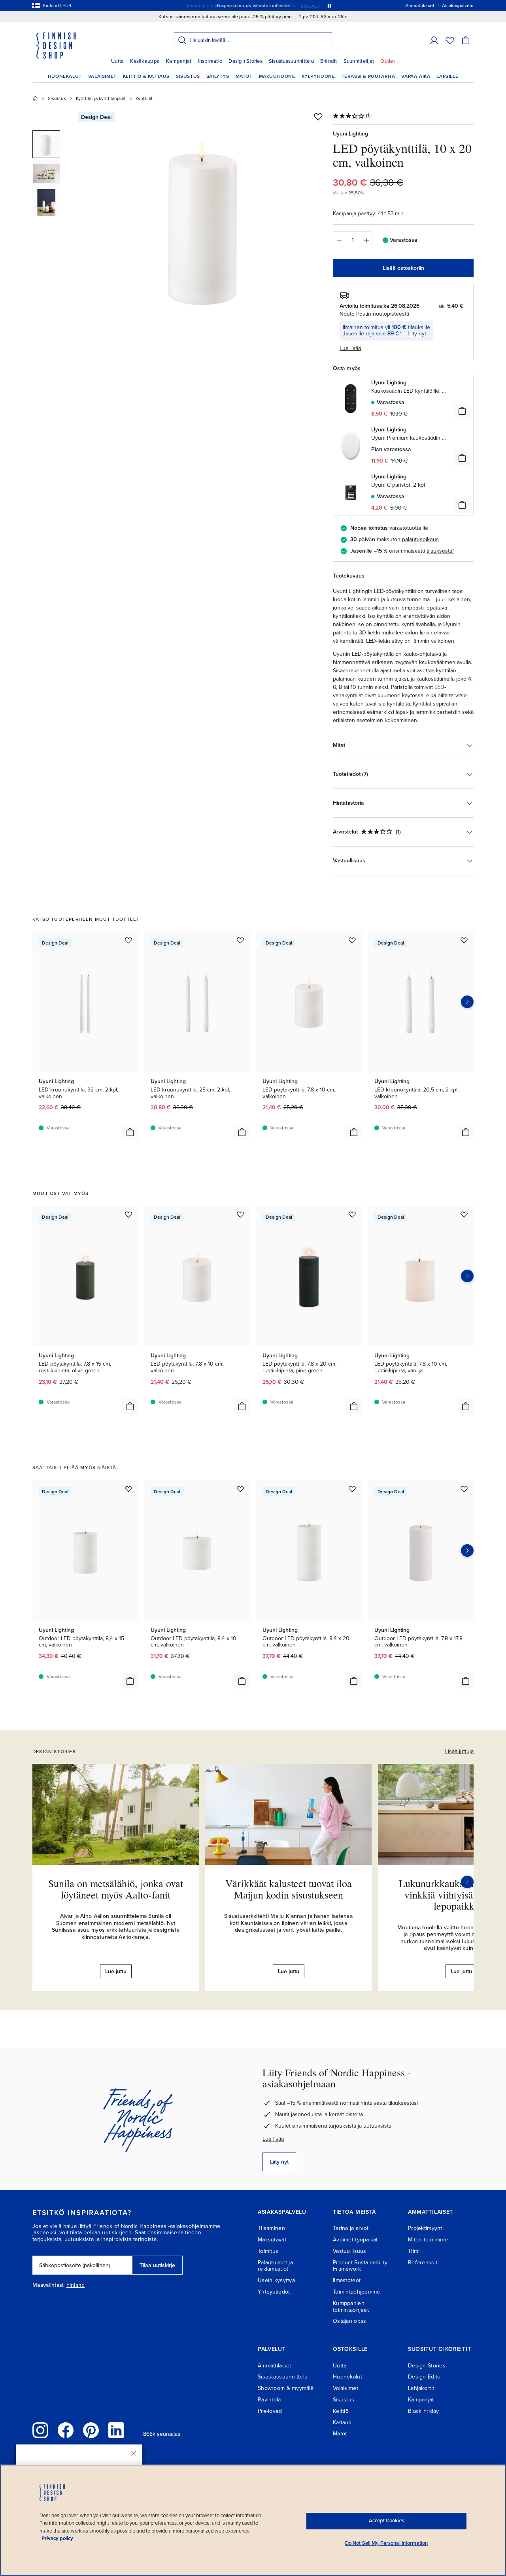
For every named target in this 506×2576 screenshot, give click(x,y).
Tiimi (414, 2251)
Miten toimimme (428, 2240)
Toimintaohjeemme (356, 2292)
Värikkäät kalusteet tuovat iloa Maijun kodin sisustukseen (289, 1889)
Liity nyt (417, 334)
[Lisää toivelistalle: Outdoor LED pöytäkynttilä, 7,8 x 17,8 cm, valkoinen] (464, 1489)
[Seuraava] (467, 1882)
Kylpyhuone (318, 76)
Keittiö (341, 2411)
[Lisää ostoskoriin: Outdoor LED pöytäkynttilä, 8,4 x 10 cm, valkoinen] (242, 1681)
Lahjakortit (421, 2388)
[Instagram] (40, 2430)
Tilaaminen (271, 2228)
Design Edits (424, 2377)
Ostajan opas (349, 2321)
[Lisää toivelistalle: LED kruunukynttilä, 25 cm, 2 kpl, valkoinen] (240, 940)
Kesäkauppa (145, 61)
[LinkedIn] (116, 2430)
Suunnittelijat (359, 61)
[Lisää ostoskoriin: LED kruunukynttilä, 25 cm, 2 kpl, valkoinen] (242, 1132)
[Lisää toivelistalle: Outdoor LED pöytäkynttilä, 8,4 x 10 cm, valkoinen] (240, 1489)
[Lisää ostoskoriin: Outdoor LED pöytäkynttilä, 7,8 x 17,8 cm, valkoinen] (466, 1681)
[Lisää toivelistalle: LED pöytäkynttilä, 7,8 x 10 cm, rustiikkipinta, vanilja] (464, 1214)
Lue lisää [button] (350, 348)
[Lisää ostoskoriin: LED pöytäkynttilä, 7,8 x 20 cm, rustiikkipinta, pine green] (354, 1406)
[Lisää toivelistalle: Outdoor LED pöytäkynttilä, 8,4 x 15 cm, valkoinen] (128, 1489)
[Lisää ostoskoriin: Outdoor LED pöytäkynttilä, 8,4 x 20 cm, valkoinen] (354, 1681)
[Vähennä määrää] (339, 240)
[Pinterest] (91, 2430)
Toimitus (268, 2251)
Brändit (329, 61)
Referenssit (423, 2263)
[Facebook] (66, 2430)
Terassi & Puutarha (368, 76)
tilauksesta (439, 551)
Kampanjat (179, 61)
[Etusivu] (35, 98)
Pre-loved (270, 2411)
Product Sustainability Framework (360, 2266)
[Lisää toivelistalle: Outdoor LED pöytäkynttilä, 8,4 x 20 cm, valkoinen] (352, 1489)
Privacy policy (57, 2538)
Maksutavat (272, 2240)
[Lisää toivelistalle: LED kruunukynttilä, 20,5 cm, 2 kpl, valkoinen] (464, 940)
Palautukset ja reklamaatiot (275, 2266)
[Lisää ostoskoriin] (462, 411)
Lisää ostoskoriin (403, 268)
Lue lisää (273, 2139)
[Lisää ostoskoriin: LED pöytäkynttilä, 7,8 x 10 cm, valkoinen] (354, 1132)
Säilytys (218, 76)
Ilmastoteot (347, 2280)
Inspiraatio (210, 61)
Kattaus (342, 2423)
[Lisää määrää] (366, 240)
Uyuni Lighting (350, 134)
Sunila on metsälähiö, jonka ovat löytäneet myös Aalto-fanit (116, 1889)
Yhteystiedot (274, 2292)
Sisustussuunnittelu (291, 61)
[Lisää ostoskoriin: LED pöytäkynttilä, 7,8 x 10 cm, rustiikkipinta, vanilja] (466, 1406)
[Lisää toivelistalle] (318, 117)
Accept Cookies (386, 2521)
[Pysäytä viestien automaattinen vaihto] (329, 6)
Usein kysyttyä (276, 2280)
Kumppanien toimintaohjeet (351, 2307)
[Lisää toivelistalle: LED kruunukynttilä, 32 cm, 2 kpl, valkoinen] (128, 940)
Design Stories (245, 61)
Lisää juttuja (459, 1751)
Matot (244, 76)
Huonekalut (65, 76)
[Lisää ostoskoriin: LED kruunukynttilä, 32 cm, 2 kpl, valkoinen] (130, 1132)
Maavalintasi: (49, 2285)
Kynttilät (144, 98)
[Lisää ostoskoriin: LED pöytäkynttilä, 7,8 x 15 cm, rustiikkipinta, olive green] (130, 1406)
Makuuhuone (277, 76)
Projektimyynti (426, 2228)
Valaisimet (102, 76)
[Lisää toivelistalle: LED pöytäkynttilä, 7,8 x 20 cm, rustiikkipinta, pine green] (352, 1214)
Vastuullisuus (350, 2251)
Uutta (117, 61)
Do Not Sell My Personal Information (387, 2543)
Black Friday (423, 2411)
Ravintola (269, 2400)
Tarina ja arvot (351, 2228)
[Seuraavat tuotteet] (467, 1002)
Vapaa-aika (416, 76)
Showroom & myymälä (286, 2388)
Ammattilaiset (275, 2366)
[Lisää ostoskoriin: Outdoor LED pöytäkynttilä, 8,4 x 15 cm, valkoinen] (130, 1681)
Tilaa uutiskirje (157, 2265)
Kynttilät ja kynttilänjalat (101, 98)
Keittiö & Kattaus (146, 76)
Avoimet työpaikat (355, 2240)
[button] (434, 40)
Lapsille (447, 76)
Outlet (388, 61)
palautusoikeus (420, 539)
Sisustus (188, 76)
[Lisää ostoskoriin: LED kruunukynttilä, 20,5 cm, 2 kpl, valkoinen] (466, 1132)
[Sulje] (134, 2453)
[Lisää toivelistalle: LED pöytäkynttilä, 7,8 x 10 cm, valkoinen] (352, 940)
